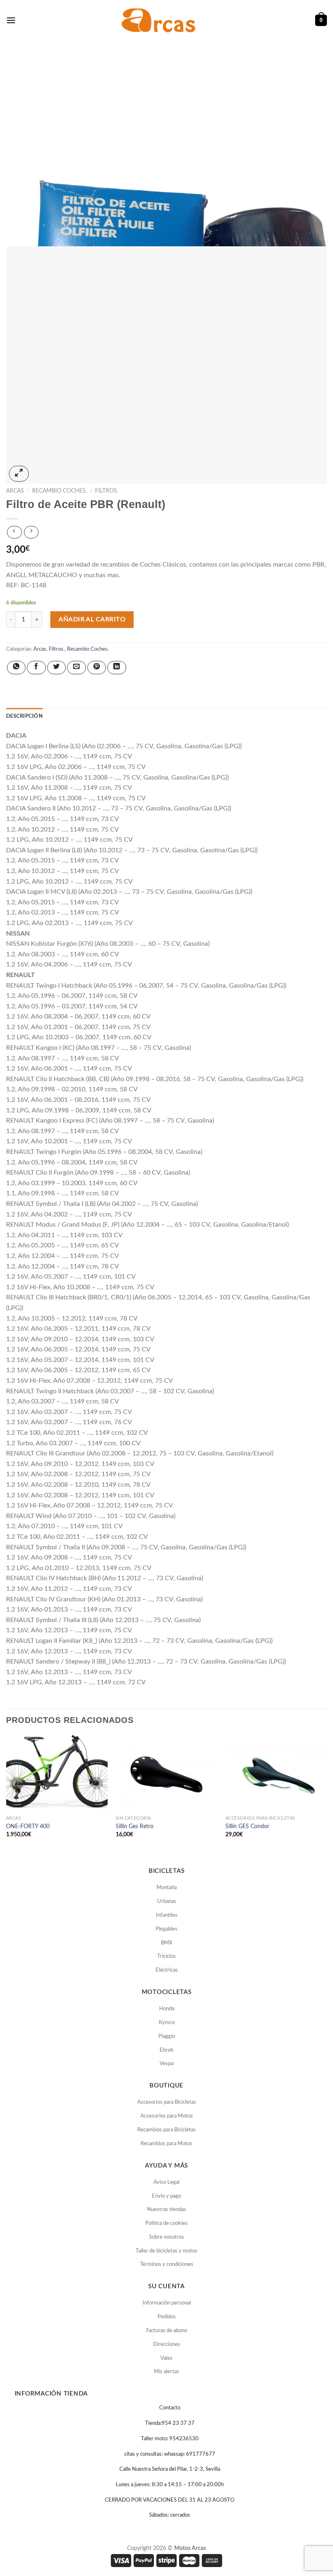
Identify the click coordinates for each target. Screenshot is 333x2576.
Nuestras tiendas (166, 2210)
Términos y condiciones (167, 2264)
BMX (166, 1943)
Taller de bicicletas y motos (166, 2251)
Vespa (166, 2064)
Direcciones (167, 2345)
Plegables (166, 1929)
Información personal (167, 2303)
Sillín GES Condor (247, 1826)
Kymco (167, 2023)
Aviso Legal (166, 2182)
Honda (167, 2009)
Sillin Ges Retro (135, 1826)
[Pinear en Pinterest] (97, 668)
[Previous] (6, 1794)
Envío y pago (166, 2196)
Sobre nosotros (166, 2237)
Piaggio (167, 2036)
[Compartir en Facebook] (36, 668)
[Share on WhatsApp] (16, 668)
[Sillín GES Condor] (276, 1773)
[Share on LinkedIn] (117, 668)
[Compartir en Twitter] (56, 668)
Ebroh (166, 2050)
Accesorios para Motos (167, 2116)
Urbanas (167, 1902)
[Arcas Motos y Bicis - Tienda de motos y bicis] (160, 20)
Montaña (166, 1888)
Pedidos (167, 2317)
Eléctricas (167, 1970)
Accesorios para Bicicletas (167, 2102)
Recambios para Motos (166, 2144)
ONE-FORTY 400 (28, 1826)
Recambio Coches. (59, 491)
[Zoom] (19, 474)
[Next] (327, 1794)
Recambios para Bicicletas (166, 2130)
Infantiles (167, 1915)
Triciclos (166, 1956)
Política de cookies (166, 2223)
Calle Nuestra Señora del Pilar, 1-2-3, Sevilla (170, 2469)
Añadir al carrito (92, 619)
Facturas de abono (167, 2331)
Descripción (24, 716)
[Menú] (11, 20)
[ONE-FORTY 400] (57, 1773)
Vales (166, 2358)
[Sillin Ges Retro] (166, 1773)
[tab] (24, 716)
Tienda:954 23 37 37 (170, 2423)
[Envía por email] (76, 668)
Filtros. (107, 491)
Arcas (15, 491)
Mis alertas (166, 2372)
